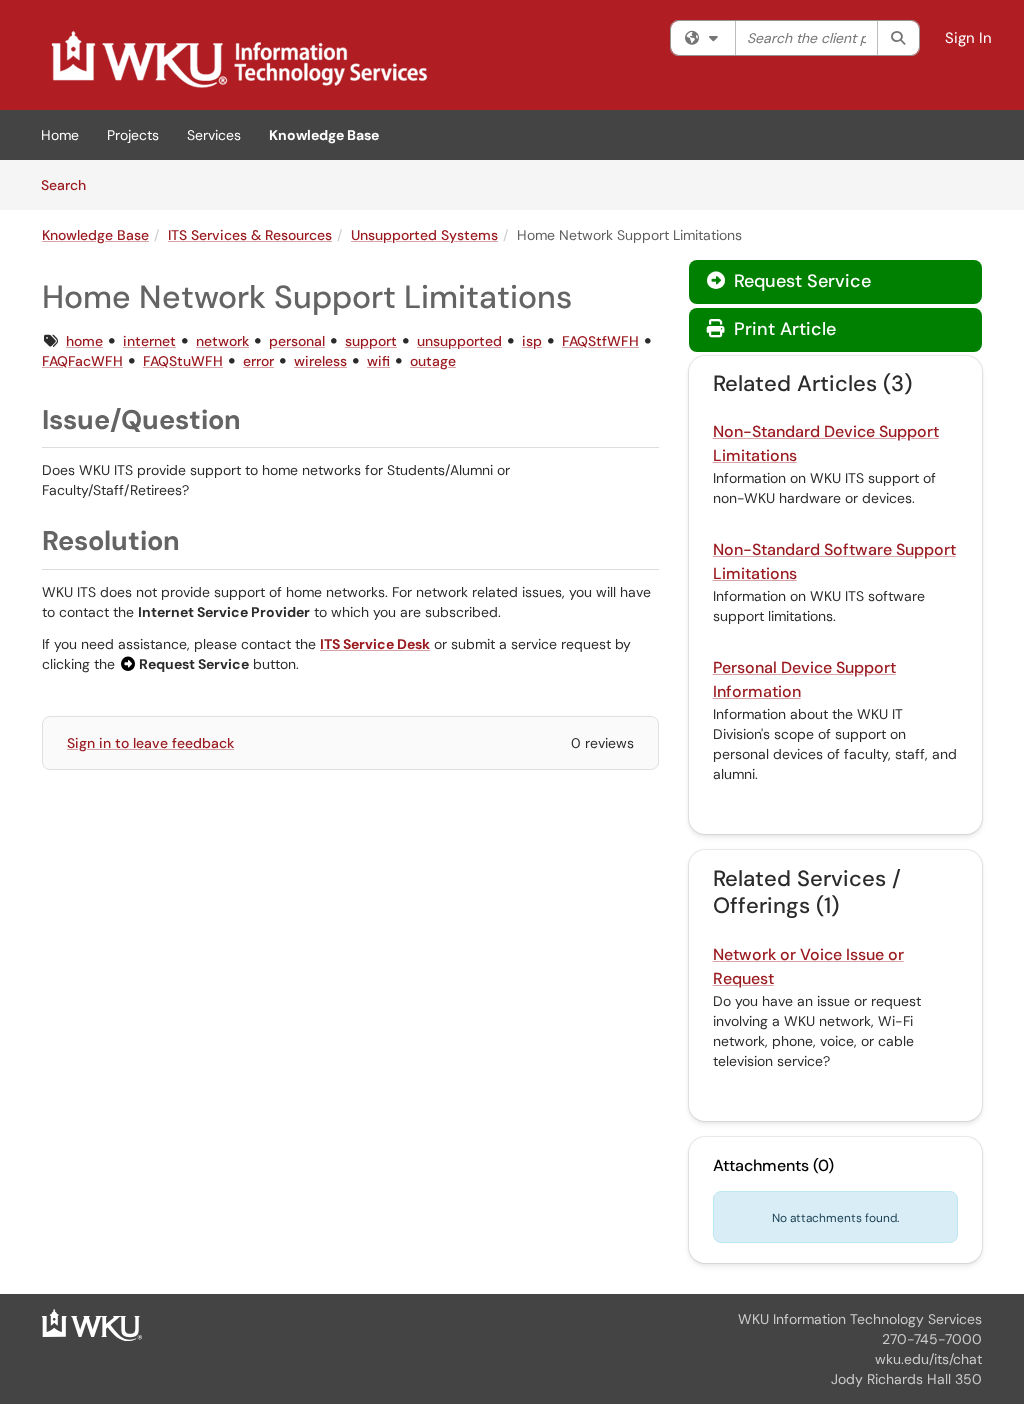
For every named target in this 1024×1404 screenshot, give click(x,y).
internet (149, 341)
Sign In (968, 38)
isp (532, 341)
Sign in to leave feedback (150, 743)
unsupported (459, 341)
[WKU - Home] (92, 1324)
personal (297, 341)
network (222, 341)
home (84, 341)
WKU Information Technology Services (860, 1319)
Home (60, 135)
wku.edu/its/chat (928, 1359)
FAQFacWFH (82, 361)
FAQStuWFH (183, 361)
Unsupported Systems (424, 235)
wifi (378, 361)
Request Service (800, 281)
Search (70, 184)
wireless (320, 361)
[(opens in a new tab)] (238, 60)
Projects (133, 135)
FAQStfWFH (600, 341)
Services (214, 135)
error (258, 361)
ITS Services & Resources (250, 235)
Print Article (782, 329)
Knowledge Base (324, 135)
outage (433, 361)
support (371, 341)
